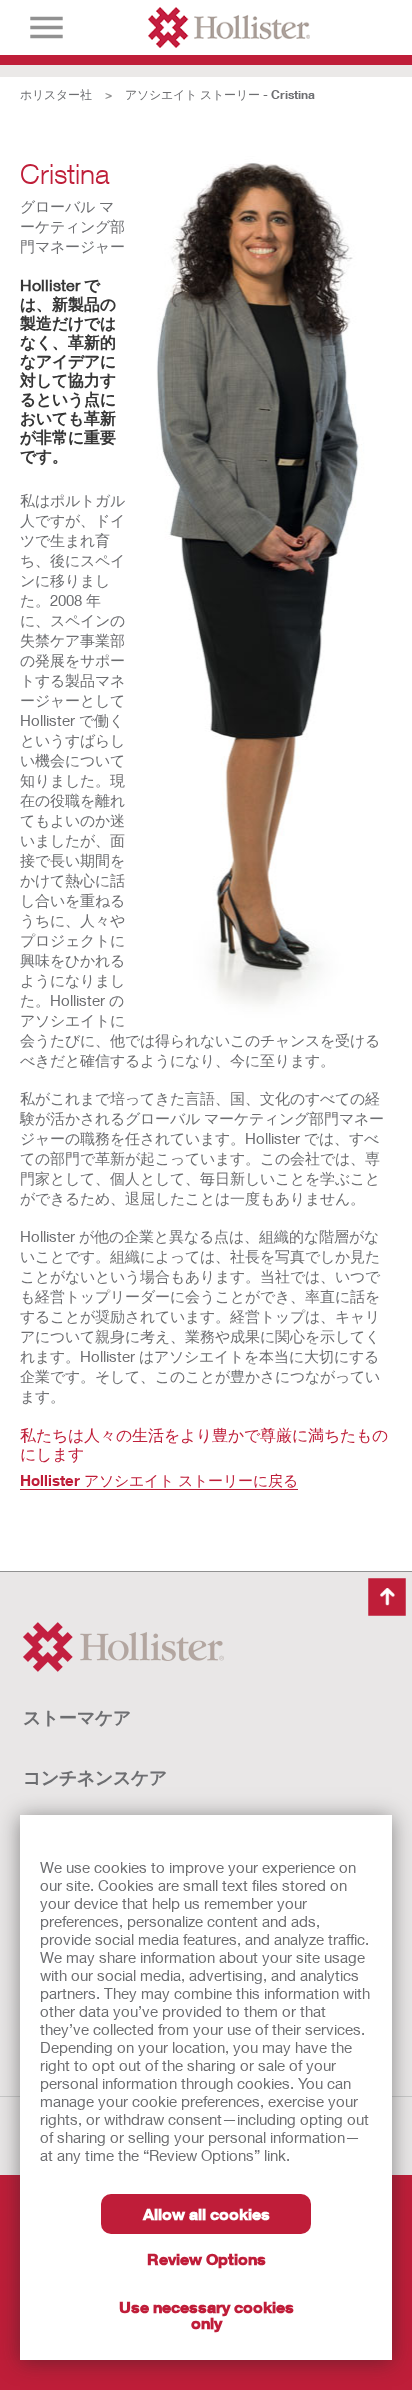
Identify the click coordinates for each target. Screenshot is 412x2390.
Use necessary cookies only (206, 2314)
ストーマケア (77, 1717)
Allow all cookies (206, 2213)
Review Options (206, 2258)
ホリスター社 (56, 94)
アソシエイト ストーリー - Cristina (220, 94)
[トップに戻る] (387, 1597)
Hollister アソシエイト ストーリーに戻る (159, 1480)
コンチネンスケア (95, 1777)
